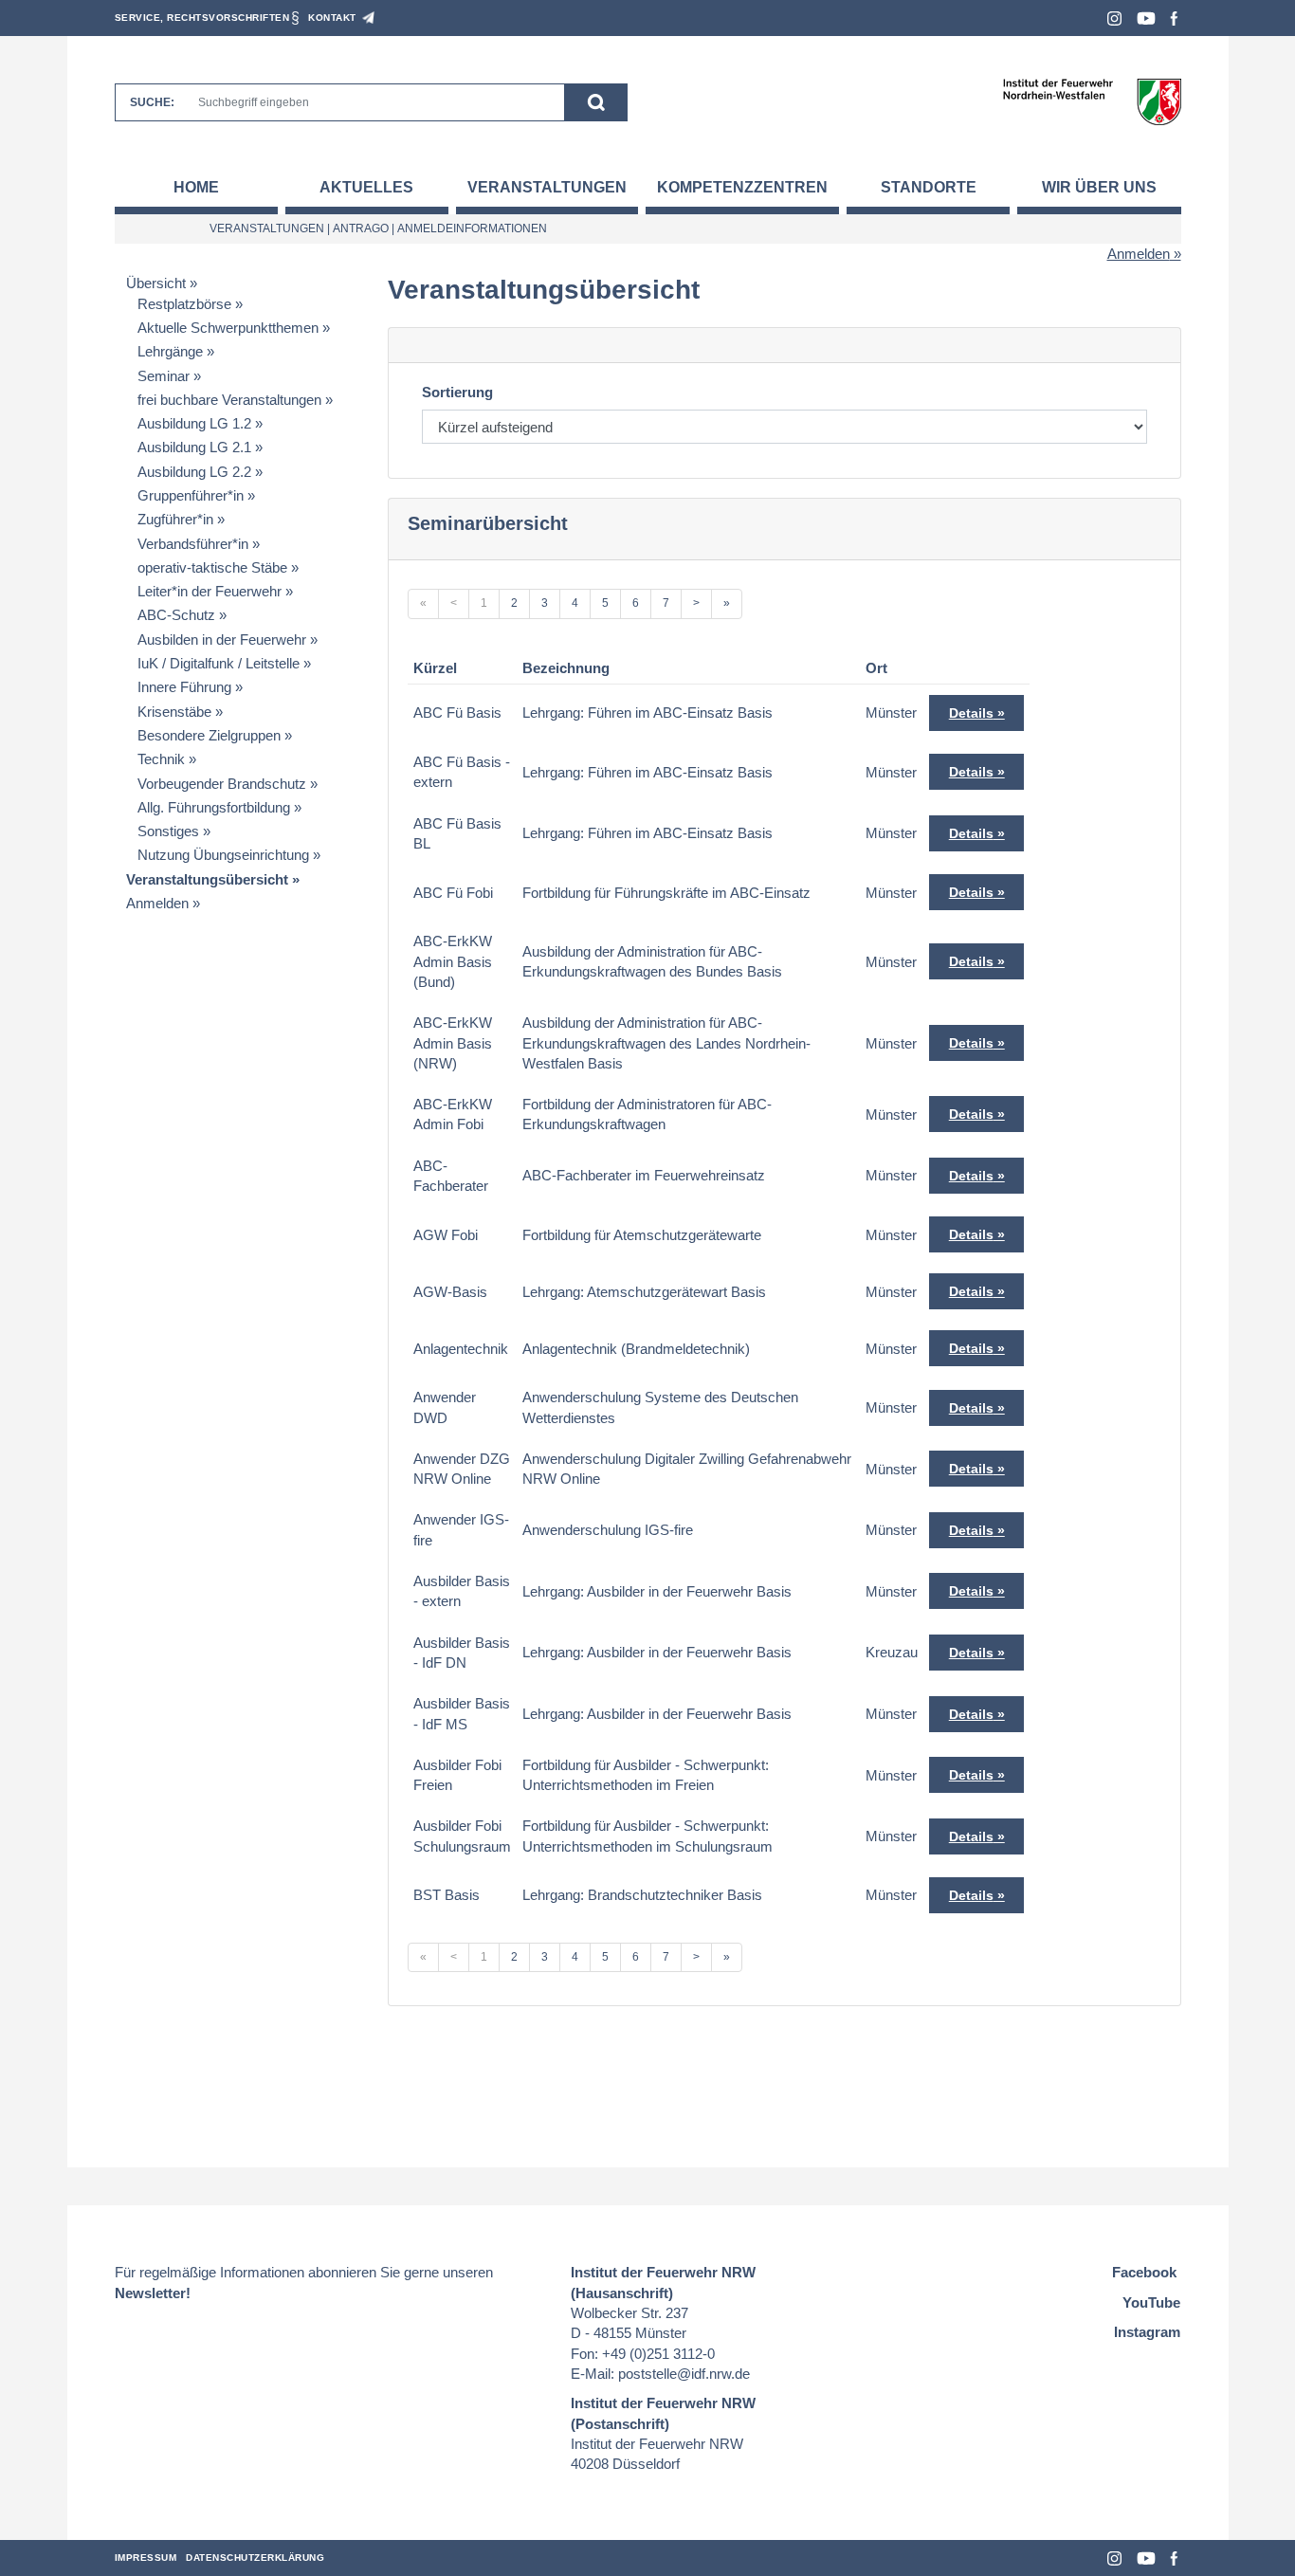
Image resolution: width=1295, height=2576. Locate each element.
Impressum (146, 2558)
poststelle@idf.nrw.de (684, 2374)
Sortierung (457, 392)
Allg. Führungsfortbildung (214, 807)
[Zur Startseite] (1092, 101)
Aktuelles (366, 187)
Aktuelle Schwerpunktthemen (228, 328)
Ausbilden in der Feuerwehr (222, 639)
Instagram (1114, 18)
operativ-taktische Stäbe (212, 567)
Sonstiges (168, 831)
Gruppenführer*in (191, 495)
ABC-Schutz (176, 615)
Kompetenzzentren (742, 187)
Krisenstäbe (174, 712)
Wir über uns (1099, 187)
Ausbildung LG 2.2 (194, 472)
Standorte (929, 187)
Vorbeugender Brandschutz (222, 784)
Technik (161, 759)
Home (196, 187)
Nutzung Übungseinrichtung (223, 855)
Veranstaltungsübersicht (207, 879)
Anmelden (1139, 254)
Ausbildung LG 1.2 (194, 423)
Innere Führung (184, 687)
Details (971, 713)
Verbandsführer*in (193, 544)
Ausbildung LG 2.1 (194, 447)
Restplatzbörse (184, 304)
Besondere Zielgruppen (209, 735)
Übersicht (156, 283)
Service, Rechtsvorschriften (202, 18)
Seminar (164, 376)
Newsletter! (153, 2293)
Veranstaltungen (547, 187)
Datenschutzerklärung (255, 2558)
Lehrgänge (170, 351)
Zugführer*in (175, 519)
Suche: (152, 102)
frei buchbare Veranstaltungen (229, 400)
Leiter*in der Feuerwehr (210, 591)
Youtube (1146, 18)
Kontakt (332, 18)
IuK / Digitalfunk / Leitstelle (219, 663)
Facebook (1174, 18)
